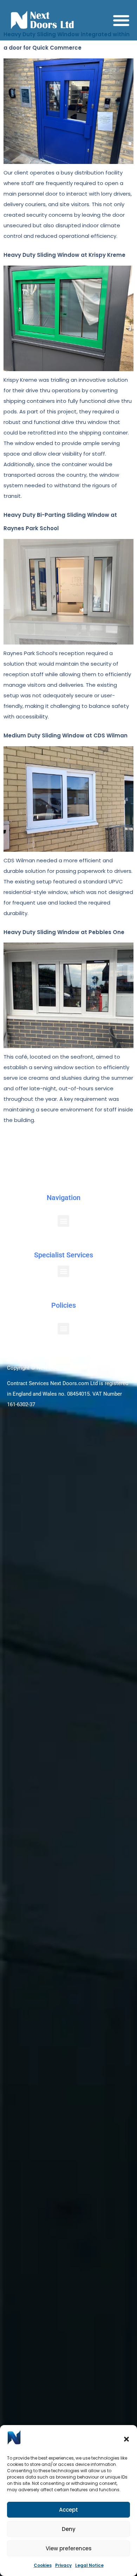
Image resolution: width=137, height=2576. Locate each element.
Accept (68, 2510)
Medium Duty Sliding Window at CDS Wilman (66, 735)
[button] (126, 2439)
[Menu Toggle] (121, 20)
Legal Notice (89, 2565)
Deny (69, 2529)
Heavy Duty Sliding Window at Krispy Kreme (64, 255)
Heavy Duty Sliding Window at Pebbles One (64, 932)
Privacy (63, 2565)
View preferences (69, 2548)
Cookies (43, 2565)
